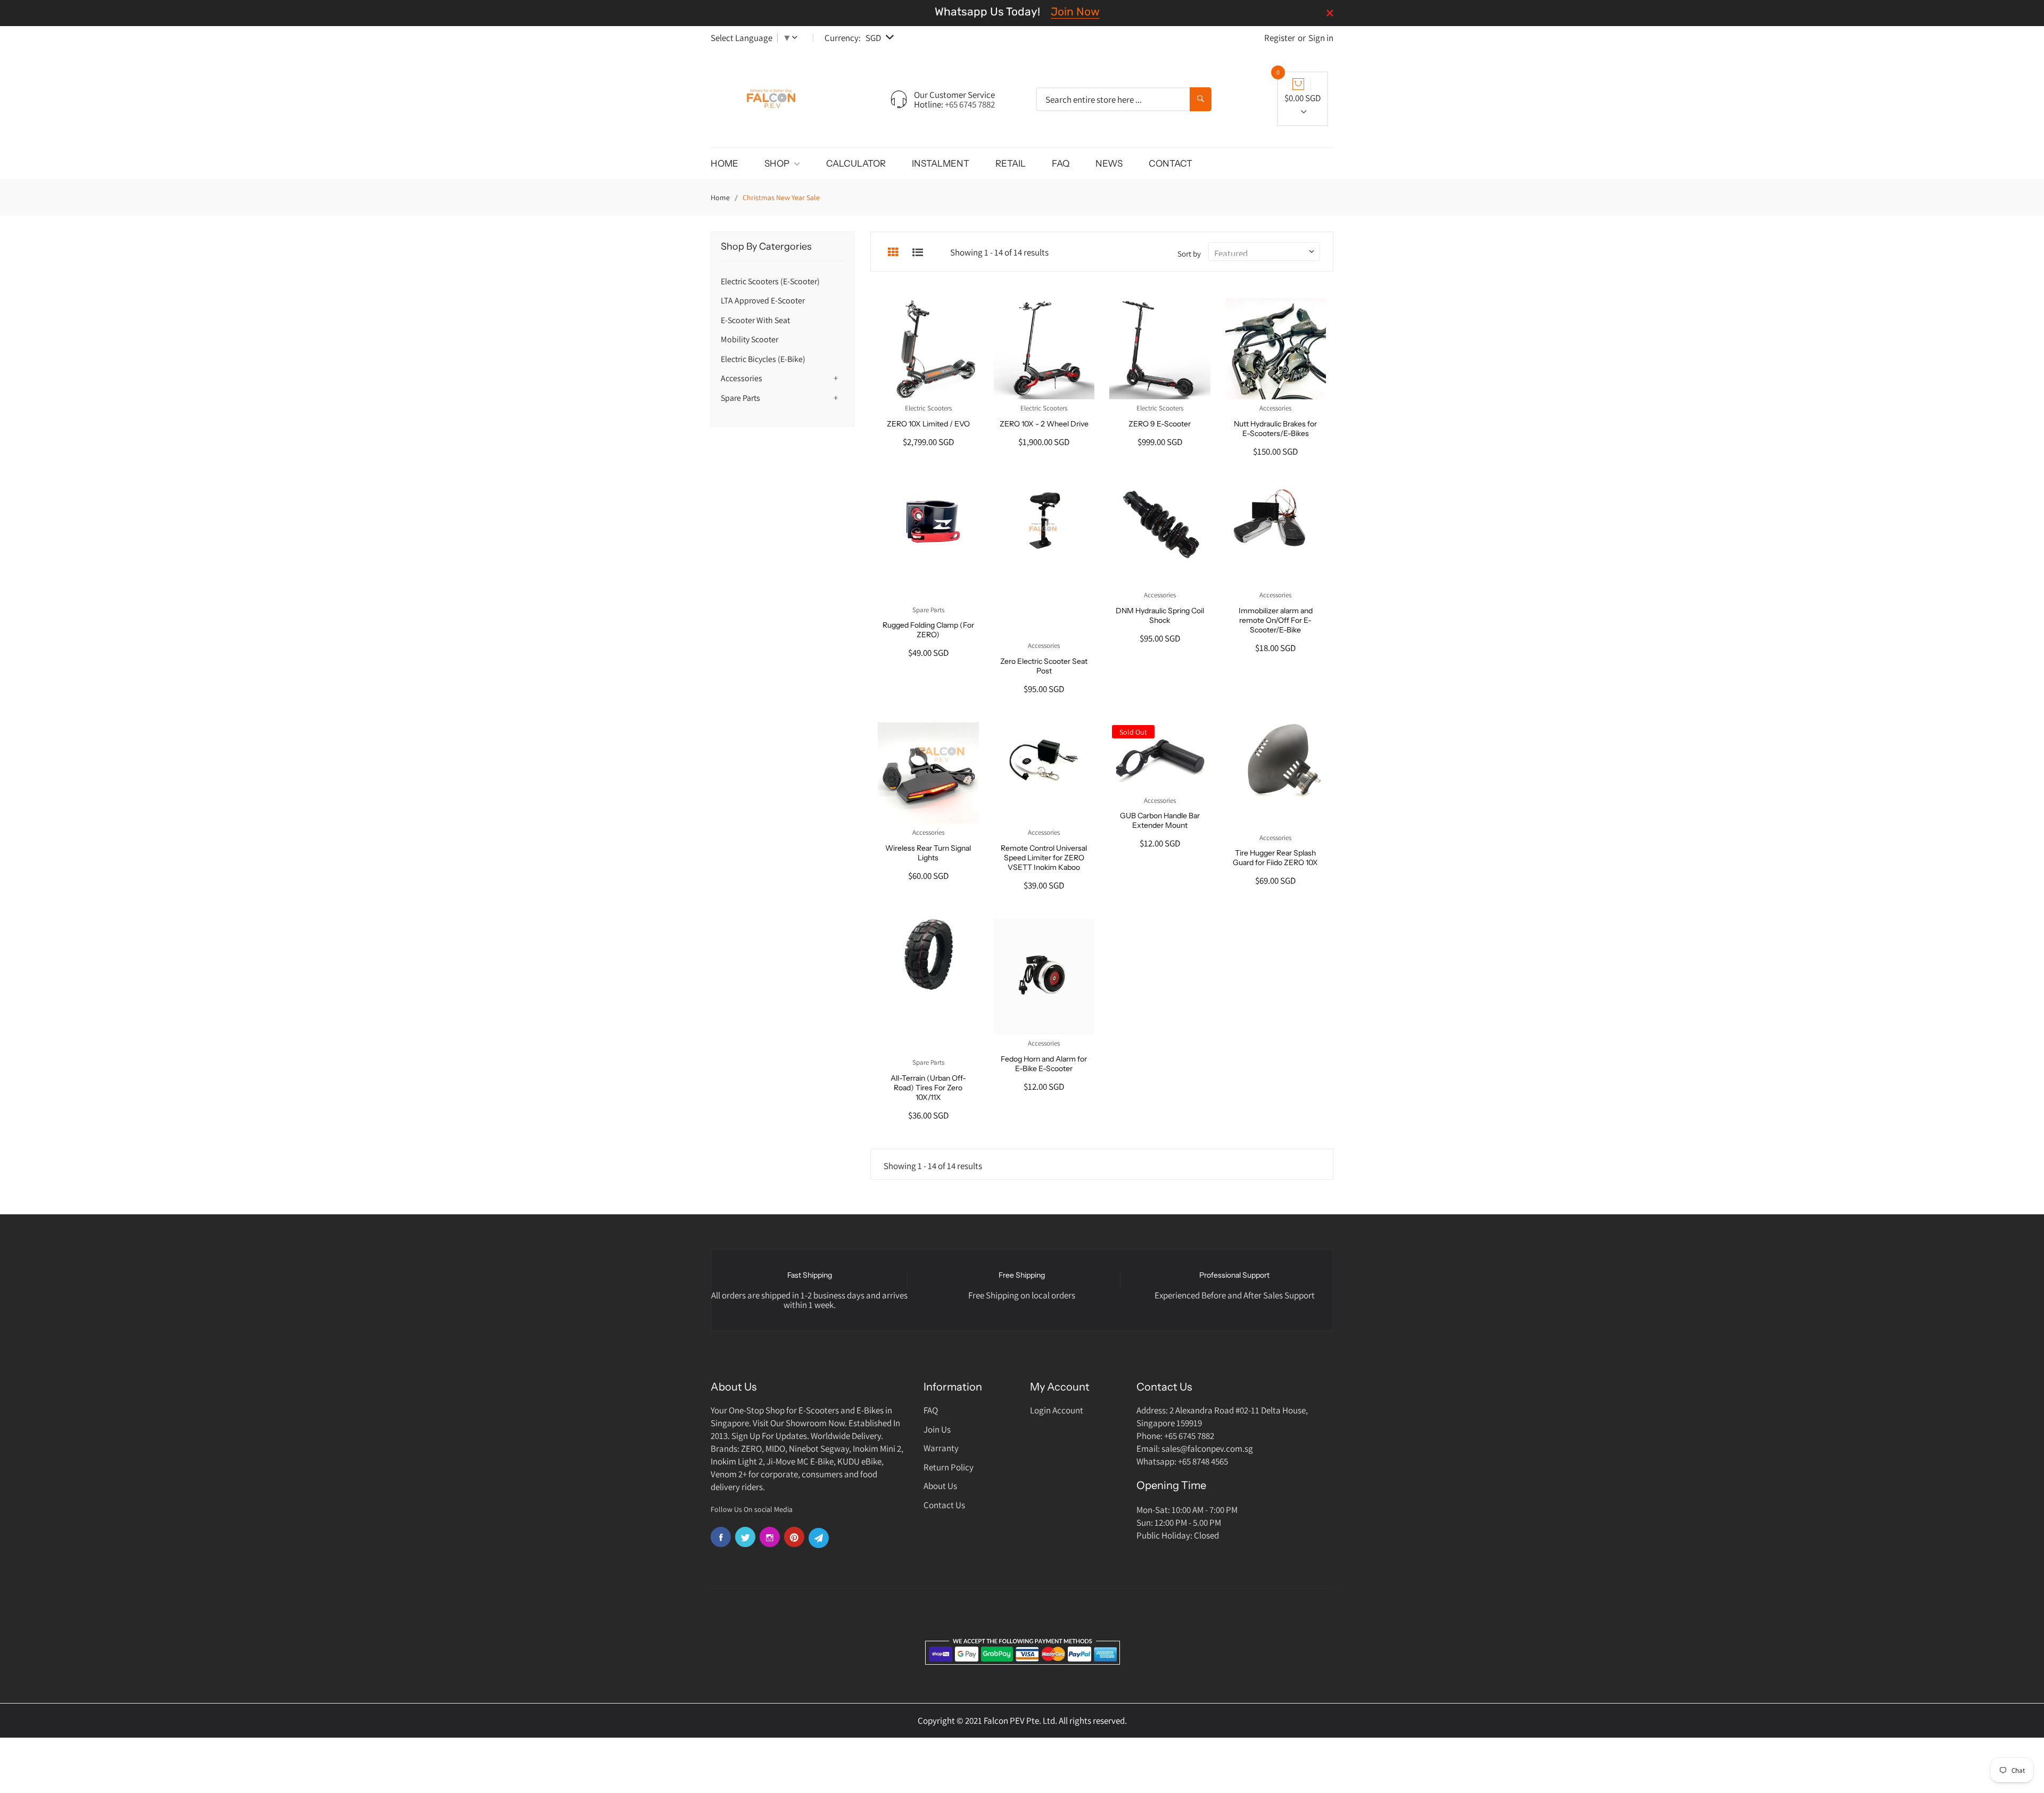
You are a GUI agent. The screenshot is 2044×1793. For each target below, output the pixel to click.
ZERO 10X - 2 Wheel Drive (1044, 424)
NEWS (1109, 163)
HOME (724, 163)
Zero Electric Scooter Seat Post (1044, 666)
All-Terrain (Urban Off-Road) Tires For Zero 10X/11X (928, 1088)
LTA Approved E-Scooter (763, 301)
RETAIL (1011, 163)
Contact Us (944, 1505)
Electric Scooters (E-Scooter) (770, 281)
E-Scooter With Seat (755, 320)
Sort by (1189, 254)
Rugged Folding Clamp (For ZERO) (928, 630)
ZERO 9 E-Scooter (1160, 424)
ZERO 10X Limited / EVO (928, 424)
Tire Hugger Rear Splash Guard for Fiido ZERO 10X (1275, 858)
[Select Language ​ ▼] (797, 38)
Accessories (741, 378)
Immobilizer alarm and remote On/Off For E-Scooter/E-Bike (1276, 620)
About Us (940, 1486)
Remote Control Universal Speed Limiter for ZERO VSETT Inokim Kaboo (1044, 858)
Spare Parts (740, 398)
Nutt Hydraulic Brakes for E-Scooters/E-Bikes (1275, 429)
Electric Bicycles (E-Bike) (763, 359)
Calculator (856, 163)
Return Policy (949, 1467)
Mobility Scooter (749, 339)
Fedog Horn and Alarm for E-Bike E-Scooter (1044, 1064)
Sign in (1321, 38)
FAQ (1061, 163)
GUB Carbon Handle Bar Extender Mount (1160, 820)
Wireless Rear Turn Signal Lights (928, 853)
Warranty (941, 1448)
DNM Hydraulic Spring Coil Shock (1160, 615)
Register (1280, 38)
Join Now (1075, 11)
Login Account (1057, 1410)
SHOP (778, 163)
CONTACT (1171, 163)
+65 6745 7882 (970, 104)
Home (720, 198)
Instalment (941, 163)
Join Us (937, 1429)
